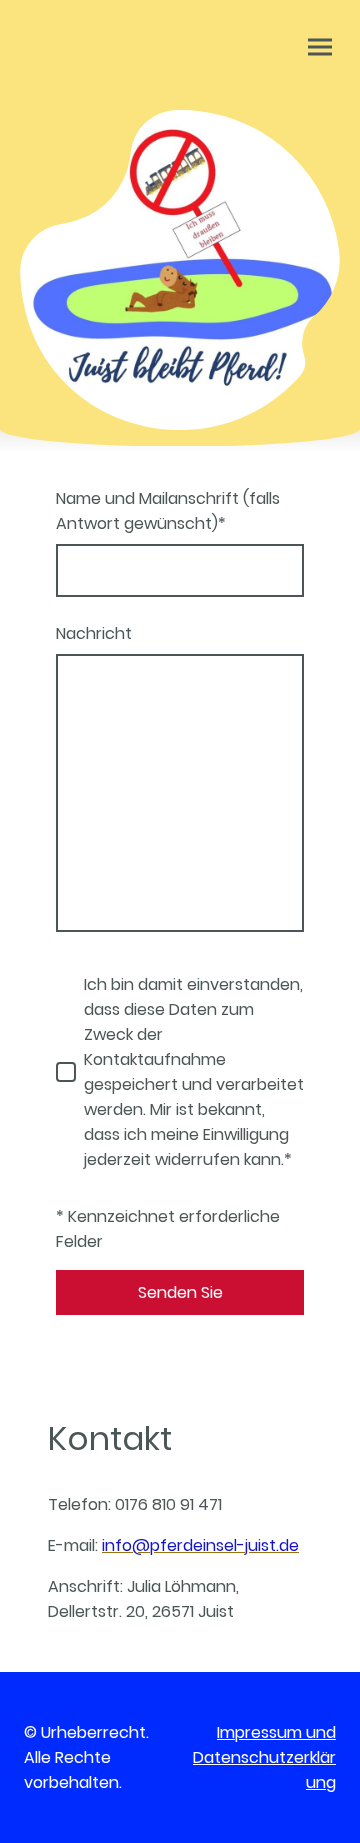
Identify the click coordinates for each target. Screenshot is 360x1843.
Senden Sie (180, 1292)
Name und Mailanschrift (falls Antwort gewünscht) (168, 511)
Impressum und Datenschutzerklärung (264, 1757)
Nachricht (94, 633)
